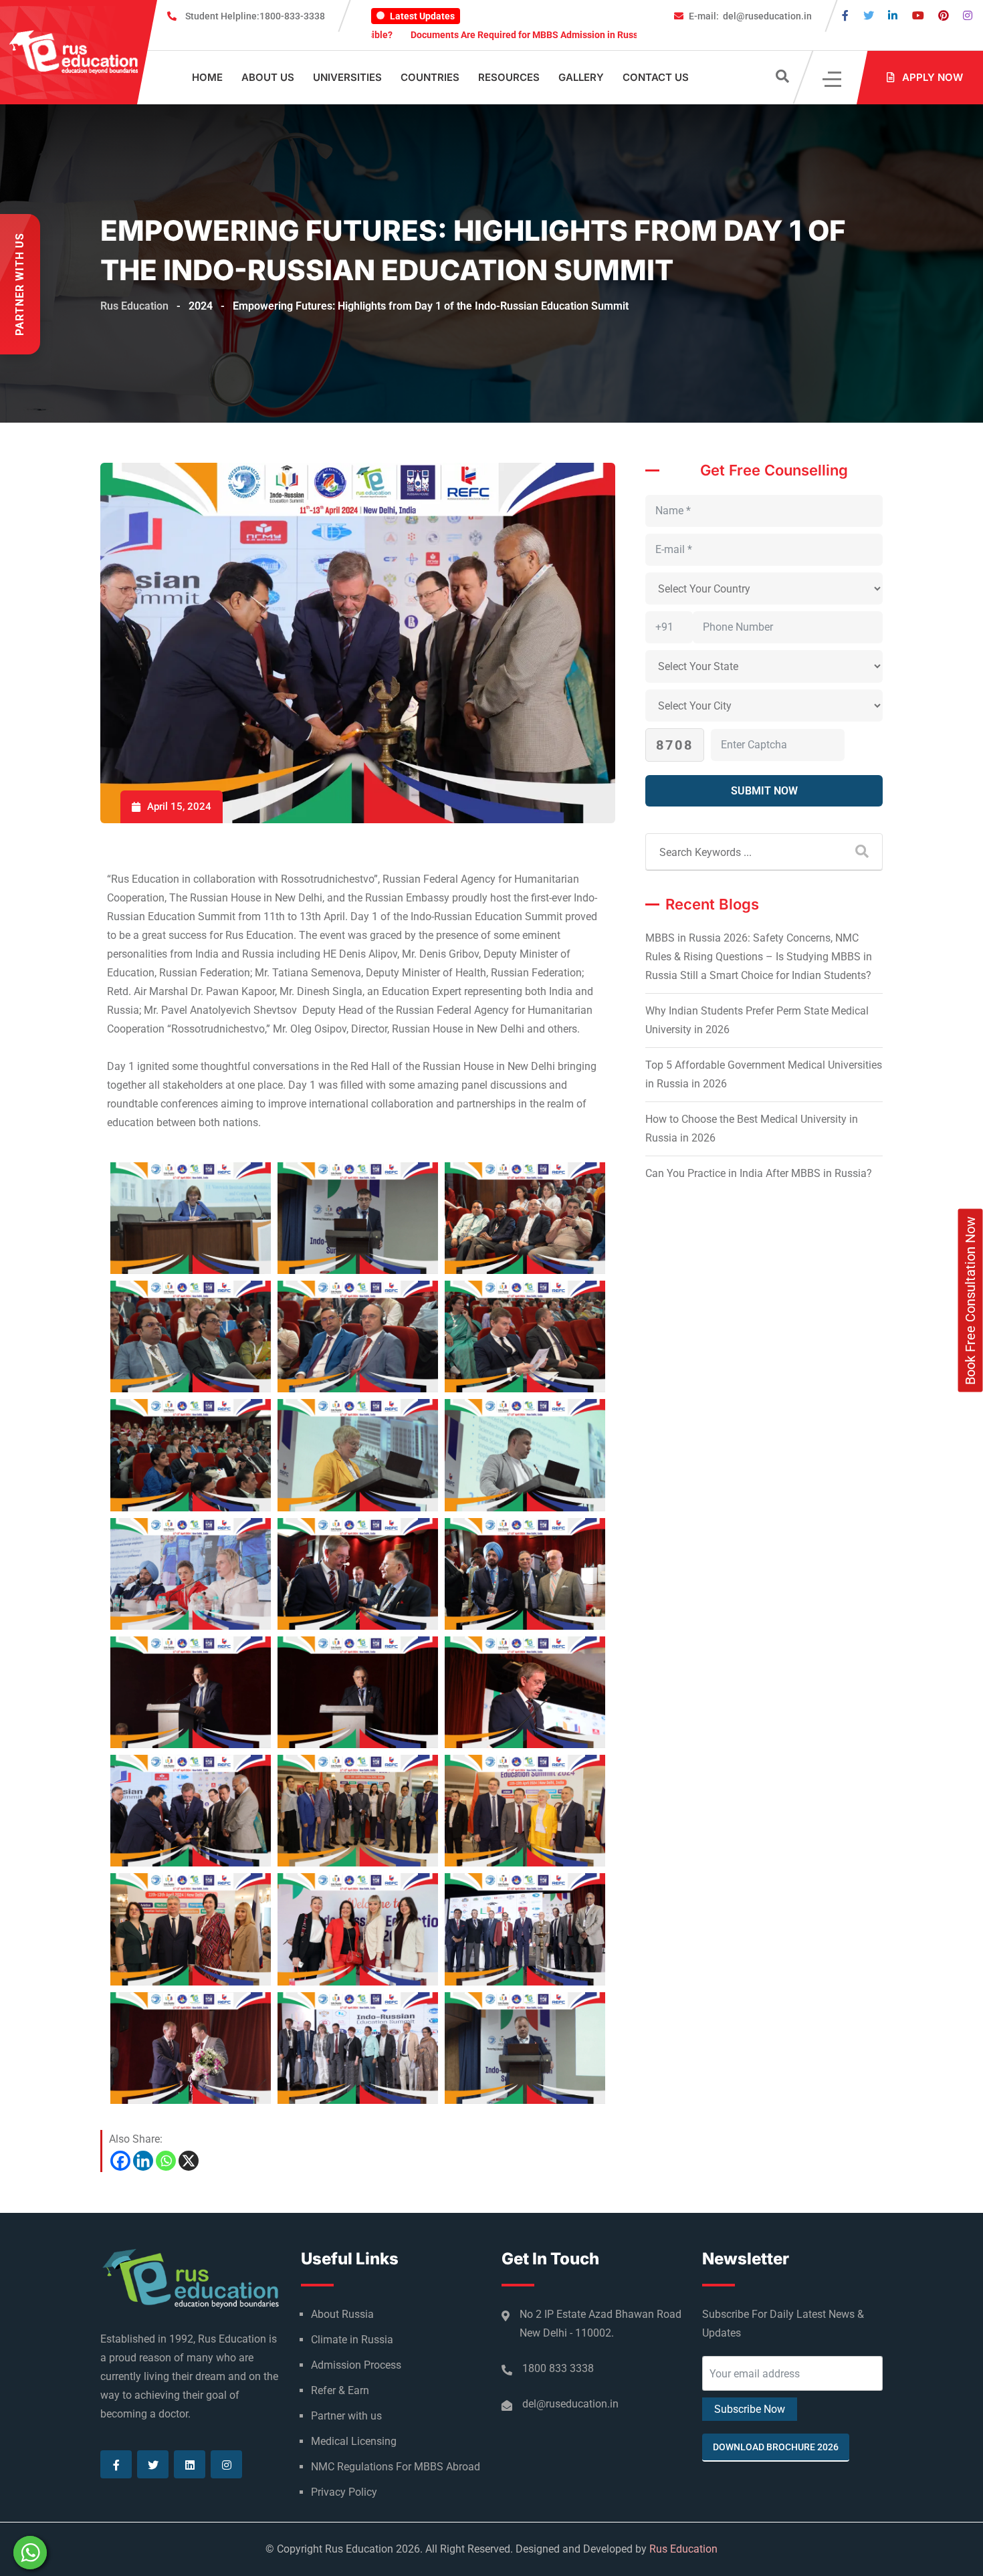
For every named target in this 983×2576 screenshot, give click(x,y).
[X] (189, 2161)
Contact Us (656, 77)
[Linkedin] (143, 2161)
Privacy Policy (344, 2492)
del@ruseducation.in (750, 16)
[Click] (833, 78)
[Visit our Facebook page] (845, 16)
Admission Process (356, 2365)
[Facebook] (120, 2161)
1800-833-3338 (255, 16)
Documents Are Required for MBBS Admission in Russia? (424, 35)
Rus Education (683, 2549)
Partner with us (346, 2416)
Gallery (581, 77)
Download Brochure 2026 (776, 2447)
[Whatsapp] (166, 2161)
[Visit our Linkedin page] (893, 16)
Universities (347, 77)
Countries (430, 77)
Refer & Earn (340, 2390)
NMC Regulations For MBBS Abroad (396, 2467)
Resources (509, 77)
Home (207, 77)
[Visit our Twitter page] (869, 16)
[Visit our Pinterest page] (944, 16)
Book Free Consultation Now (970, 1301)
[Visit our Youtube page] (918, 16)
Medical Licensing (354, 2441)
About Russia (342, 2314)
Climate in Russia (352, 2340)
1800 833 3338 (558, 2368)
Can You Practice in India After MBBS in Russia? (759, 1173)
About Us (268, 77)
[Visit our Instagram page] (968, 16)
